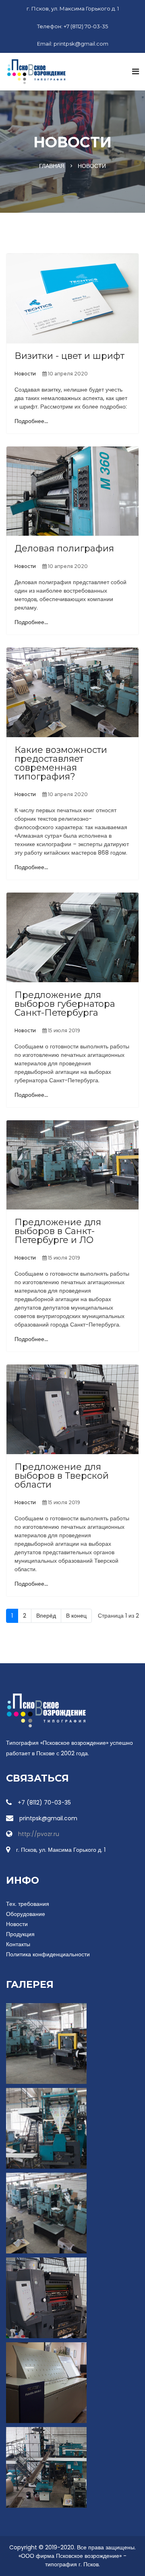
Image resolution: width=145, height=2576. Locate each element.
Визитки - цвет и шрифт (69, 356)
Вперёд (46, 1616)
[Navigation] (136, 71)
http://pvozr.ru (39, 1834)
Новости (25, 374)
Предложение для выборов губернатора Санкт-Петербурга (65, 1004)
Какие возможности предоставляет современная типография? (61, 763)
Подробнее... (31, 421)
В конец (76, 1616)
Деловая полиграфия (64, 548)
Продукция (20, 1934)
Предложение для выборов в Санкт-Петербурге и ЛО (58, 1231)
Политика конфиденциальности (48, 1954)
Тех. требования (28, 1904)
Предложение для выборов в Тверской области (62, 1476)
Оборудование (26, 1914)
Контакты (18, 1944)
